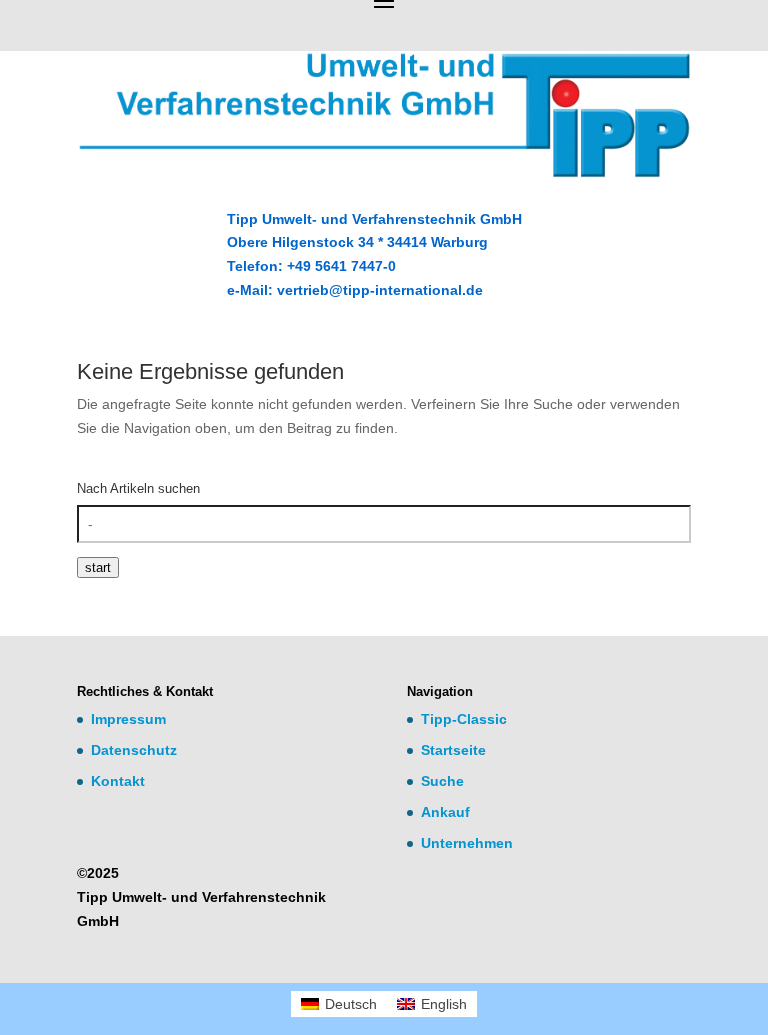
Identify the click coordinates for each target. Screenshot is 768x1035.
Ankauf (445, 812)
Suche (442, 781)
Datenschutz (134, 750)
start (98, 567)
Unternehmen (467, 843)
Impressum (128, 719)
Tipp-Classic (464, 719)
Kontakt (118, 781)
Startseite (453, 750)
